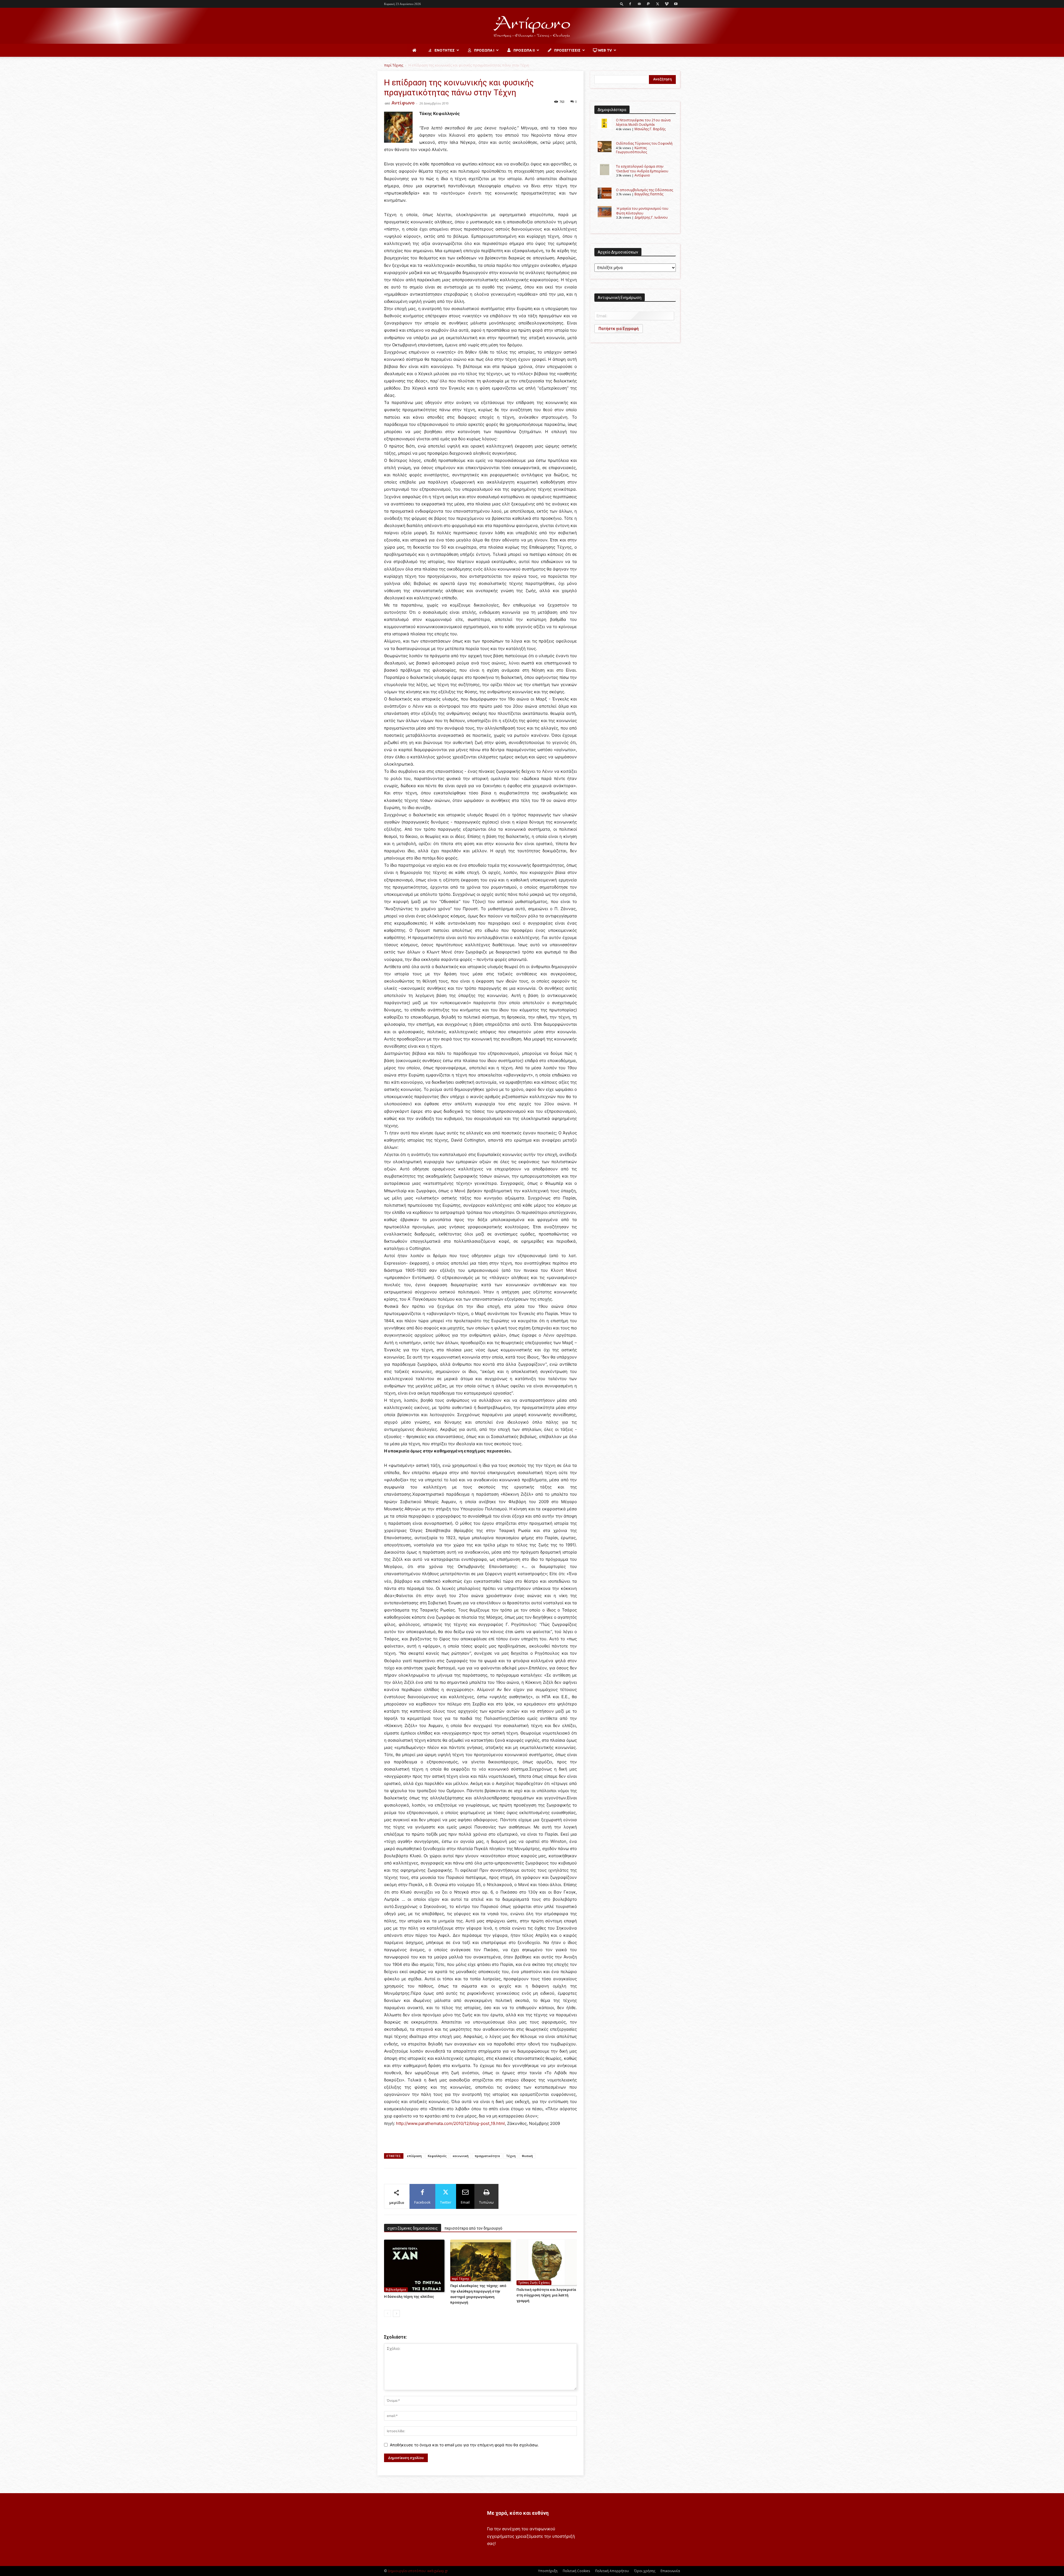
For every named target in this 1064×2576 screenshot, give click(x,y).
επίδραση (414, 2156)
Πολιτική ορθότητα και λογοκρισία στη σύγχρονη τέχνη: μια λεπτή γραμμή (546, 2295)
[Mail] (639, 4)
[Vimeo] (667, 4)
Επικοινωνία (670, 2571)
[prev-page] (388, 2313)
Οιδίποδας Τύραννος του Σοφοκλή (644, 143)
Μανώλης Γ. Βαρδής (650, 129)
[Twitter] (658, 4)
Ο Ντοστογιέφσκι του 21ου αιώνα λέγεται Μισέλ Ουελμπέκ (643, 122)
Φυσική (527, 2156)
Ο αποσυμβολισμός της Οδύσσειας (644, 190)
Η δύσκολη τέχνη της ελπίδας (409, 2297)
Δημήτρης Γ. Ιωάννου (651, 217)
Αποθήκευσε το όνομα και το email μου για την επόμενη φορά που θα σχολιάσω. (464, 2445)
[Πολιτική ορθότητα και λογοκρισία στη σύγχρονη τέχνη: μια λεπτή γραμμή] (547, 2262)
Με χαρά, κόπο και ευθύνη (518, 2513)
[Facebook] (630, 4)
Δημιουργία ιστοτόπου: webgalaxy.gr (418, 2571)
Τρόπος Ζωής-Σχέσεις (534, 2283)
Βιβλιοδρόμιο (396, 2290)
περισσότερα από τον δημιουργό (473, 2228)
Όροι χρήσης (645, 2571)
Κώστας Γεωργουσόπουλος (631, 150)
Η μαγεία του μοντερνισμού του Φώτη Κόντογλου (642, 211)
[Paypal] (648, 4)
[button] (622, 4)
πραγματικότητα (487, 2156)
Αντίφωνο (403, 103)
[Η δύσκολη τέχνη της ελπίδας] (414, 2266)
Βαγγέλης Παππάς (649, 194)
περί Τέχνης (394, 65)
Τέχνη (511, 2156)
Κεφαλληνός (437, 2156)
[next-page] (396, 2313)
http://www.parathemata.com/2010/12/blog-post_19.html (450, 2123)
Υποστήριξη (548, 2571)
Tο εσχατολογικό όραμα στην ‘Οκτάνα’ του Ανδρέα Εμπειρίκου (642, 169)
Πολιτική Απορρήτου (612, 2571)
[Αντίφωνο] (532, 26)
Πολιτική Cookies (576, 2571)
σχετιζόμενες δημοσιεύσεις (413, 2228)
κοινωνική (461, 2156)
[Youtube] (676, 4)
